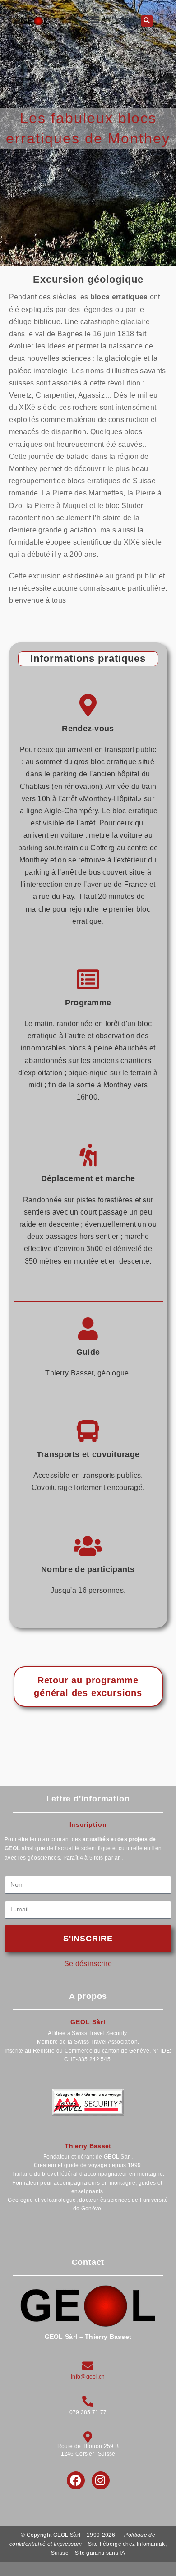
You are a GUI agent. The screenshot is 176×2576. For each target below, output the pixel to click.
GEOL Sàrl (88, 2022)
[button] (95, 19)
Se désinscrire (88, 1964)
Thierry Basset (88, 2146)
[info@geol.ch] (88, 2366)
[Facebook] (76, 2480)
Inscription (88, 1824)
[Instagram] (101, 2480)
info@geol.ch (88, 2377)
